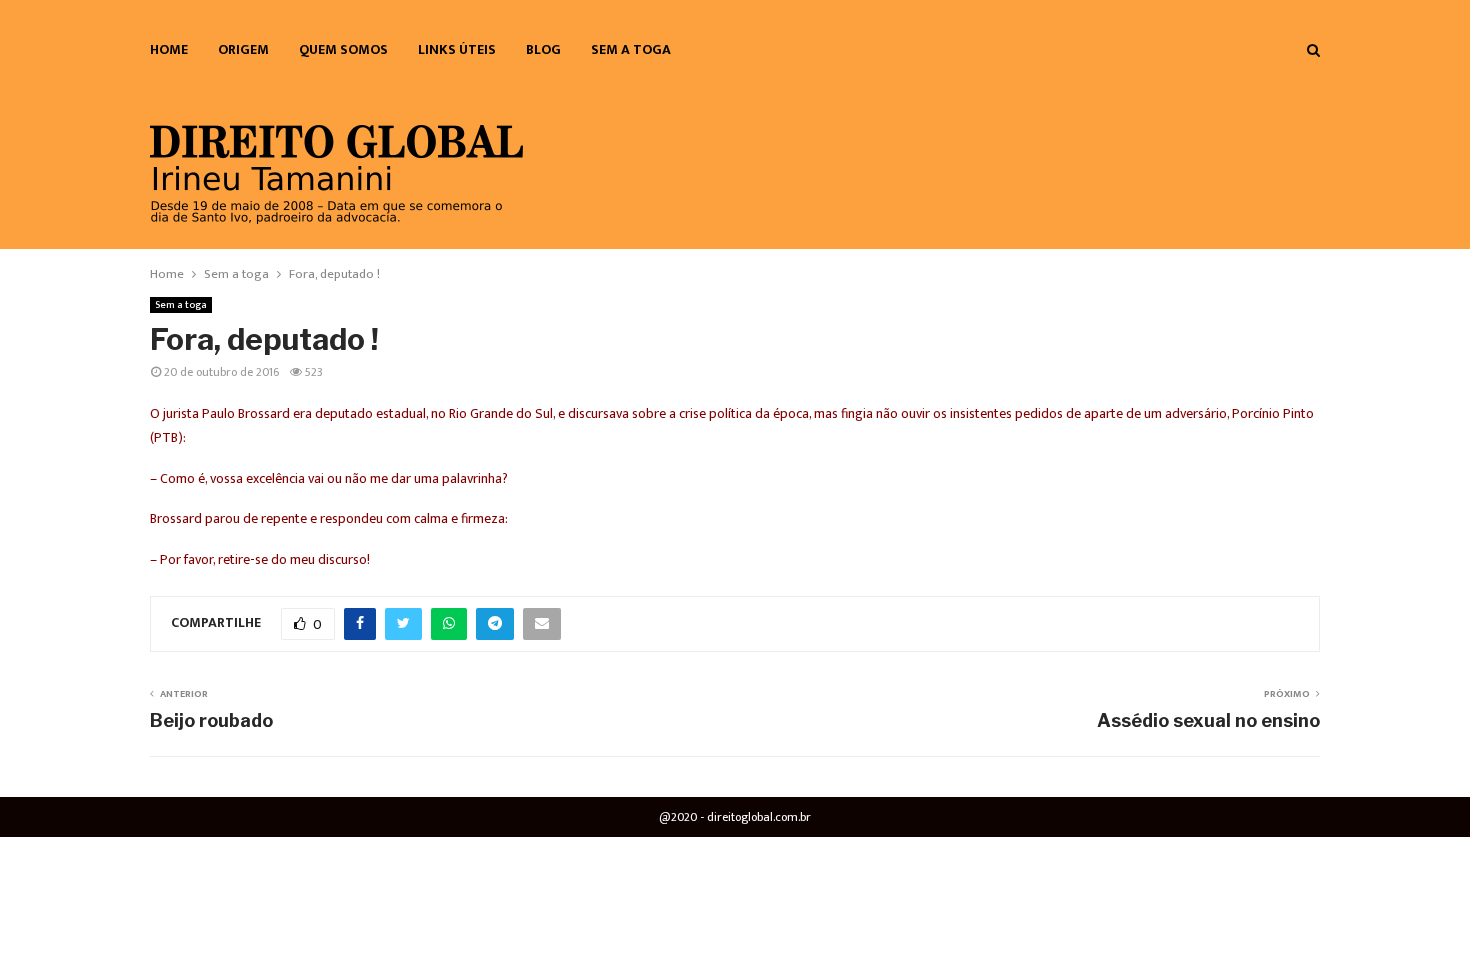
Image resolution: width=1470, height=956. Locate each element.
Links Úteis (457, 49)
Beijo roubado (211, 720)
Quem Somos (343, 49)
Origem (243, 49)
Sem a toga (631, 49)
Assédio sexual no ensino (1208, 720)
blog (543, 49)
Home (169, 49)
